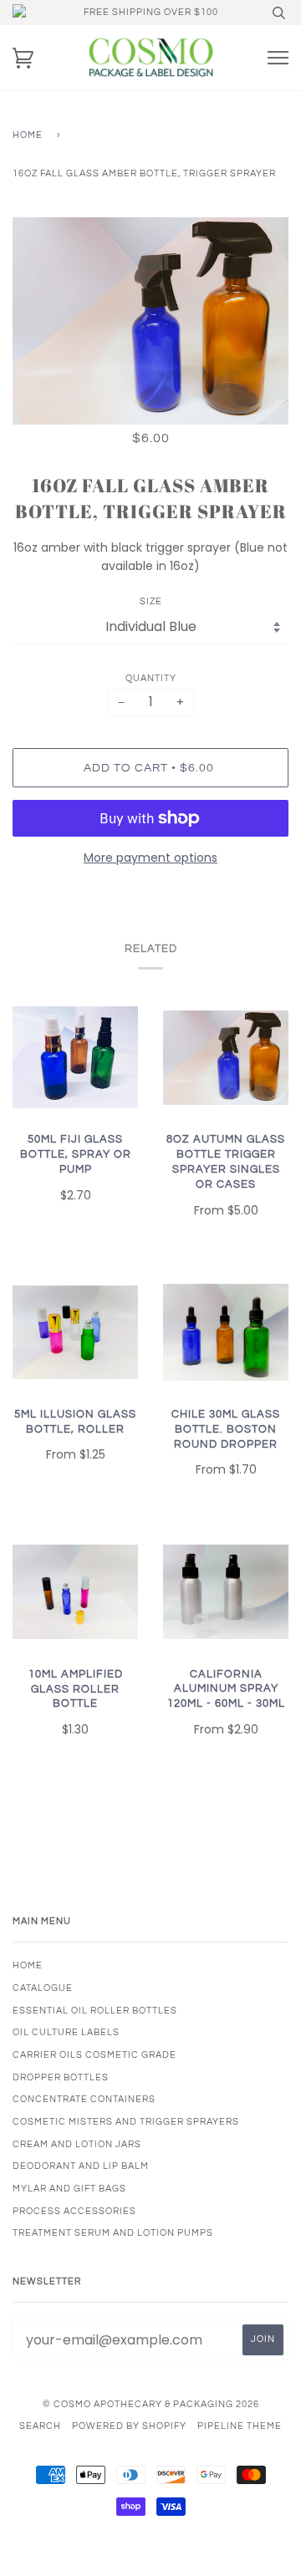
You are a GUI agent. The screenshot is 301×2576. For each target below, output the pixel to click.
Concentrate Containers (84, 2099)
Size (151, 601)
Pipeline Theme (240, 2426)
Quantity (151, 678)
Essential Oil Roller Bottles (95, 2011)
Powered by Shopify (129, 2426)
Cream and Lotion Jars (77, 2144)
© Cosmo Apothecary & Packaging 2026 (151, 2404)
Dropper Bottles (61, 2077)
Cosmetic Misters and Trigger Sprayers (126, 2122)
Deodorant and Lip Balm (81, 2166)
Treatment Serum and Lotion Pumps (113, 2233)
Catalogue (43, 1988)
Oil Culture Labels (66, 2032)
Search (40, 2426)
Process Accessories (74, 2211)
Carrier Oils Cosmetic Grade (94, 2055)
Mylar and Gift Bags (69, 2189)
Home (28, 135)
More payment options (150, 858)
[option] (150, 321)
